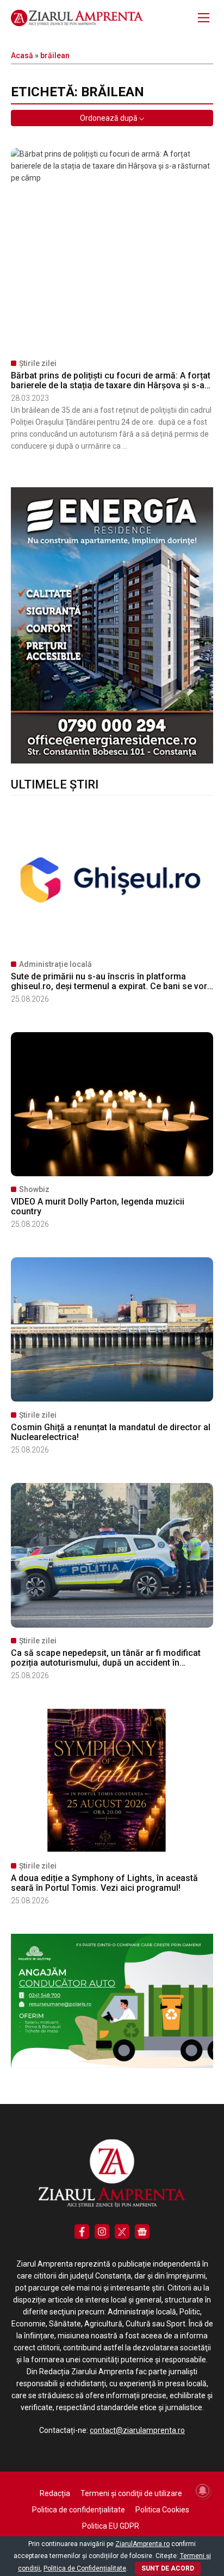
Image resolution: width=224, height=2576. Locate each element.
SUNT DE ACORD (168, 2568)
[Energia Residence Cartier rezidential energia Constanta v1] (112, 761)
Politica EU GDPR (111, 2526)
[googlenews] (142, 2232)
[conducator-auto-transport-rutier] (112, 2065)
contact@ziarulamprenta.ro (137, 2430)
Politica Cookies (162, 2510)
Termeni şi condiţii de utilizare (131, 2493)
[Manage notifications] (203, 2491)
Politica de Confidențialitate (85, 2568)
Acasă (22, 55)
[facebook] (82, 2232)
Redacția (55, 2493)
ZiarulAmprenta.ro (142, 2544)
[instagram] (102, 2232)
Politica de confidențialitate (79, 2510)
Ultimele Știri (55, 784)
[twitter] (122, 2232)
